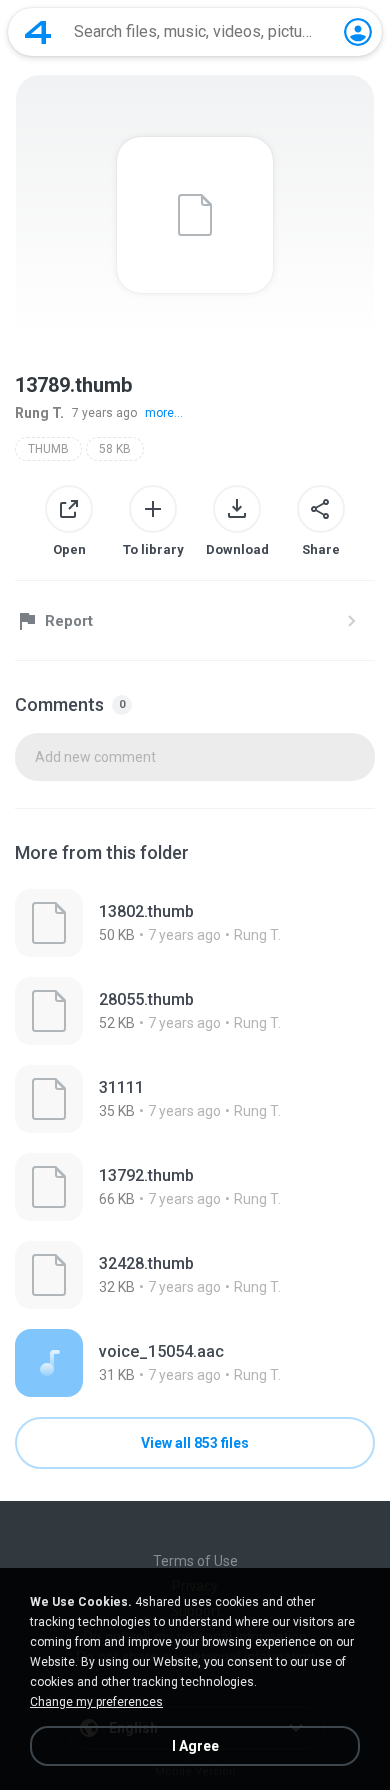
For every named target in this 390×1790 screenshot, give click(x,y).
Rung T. (39, 413)
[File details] (195, 923)
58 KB (115, 449)
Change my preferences (96, 1702)
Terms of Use (195, 1561)
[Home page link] (38, 32)
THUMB (48, 449)
